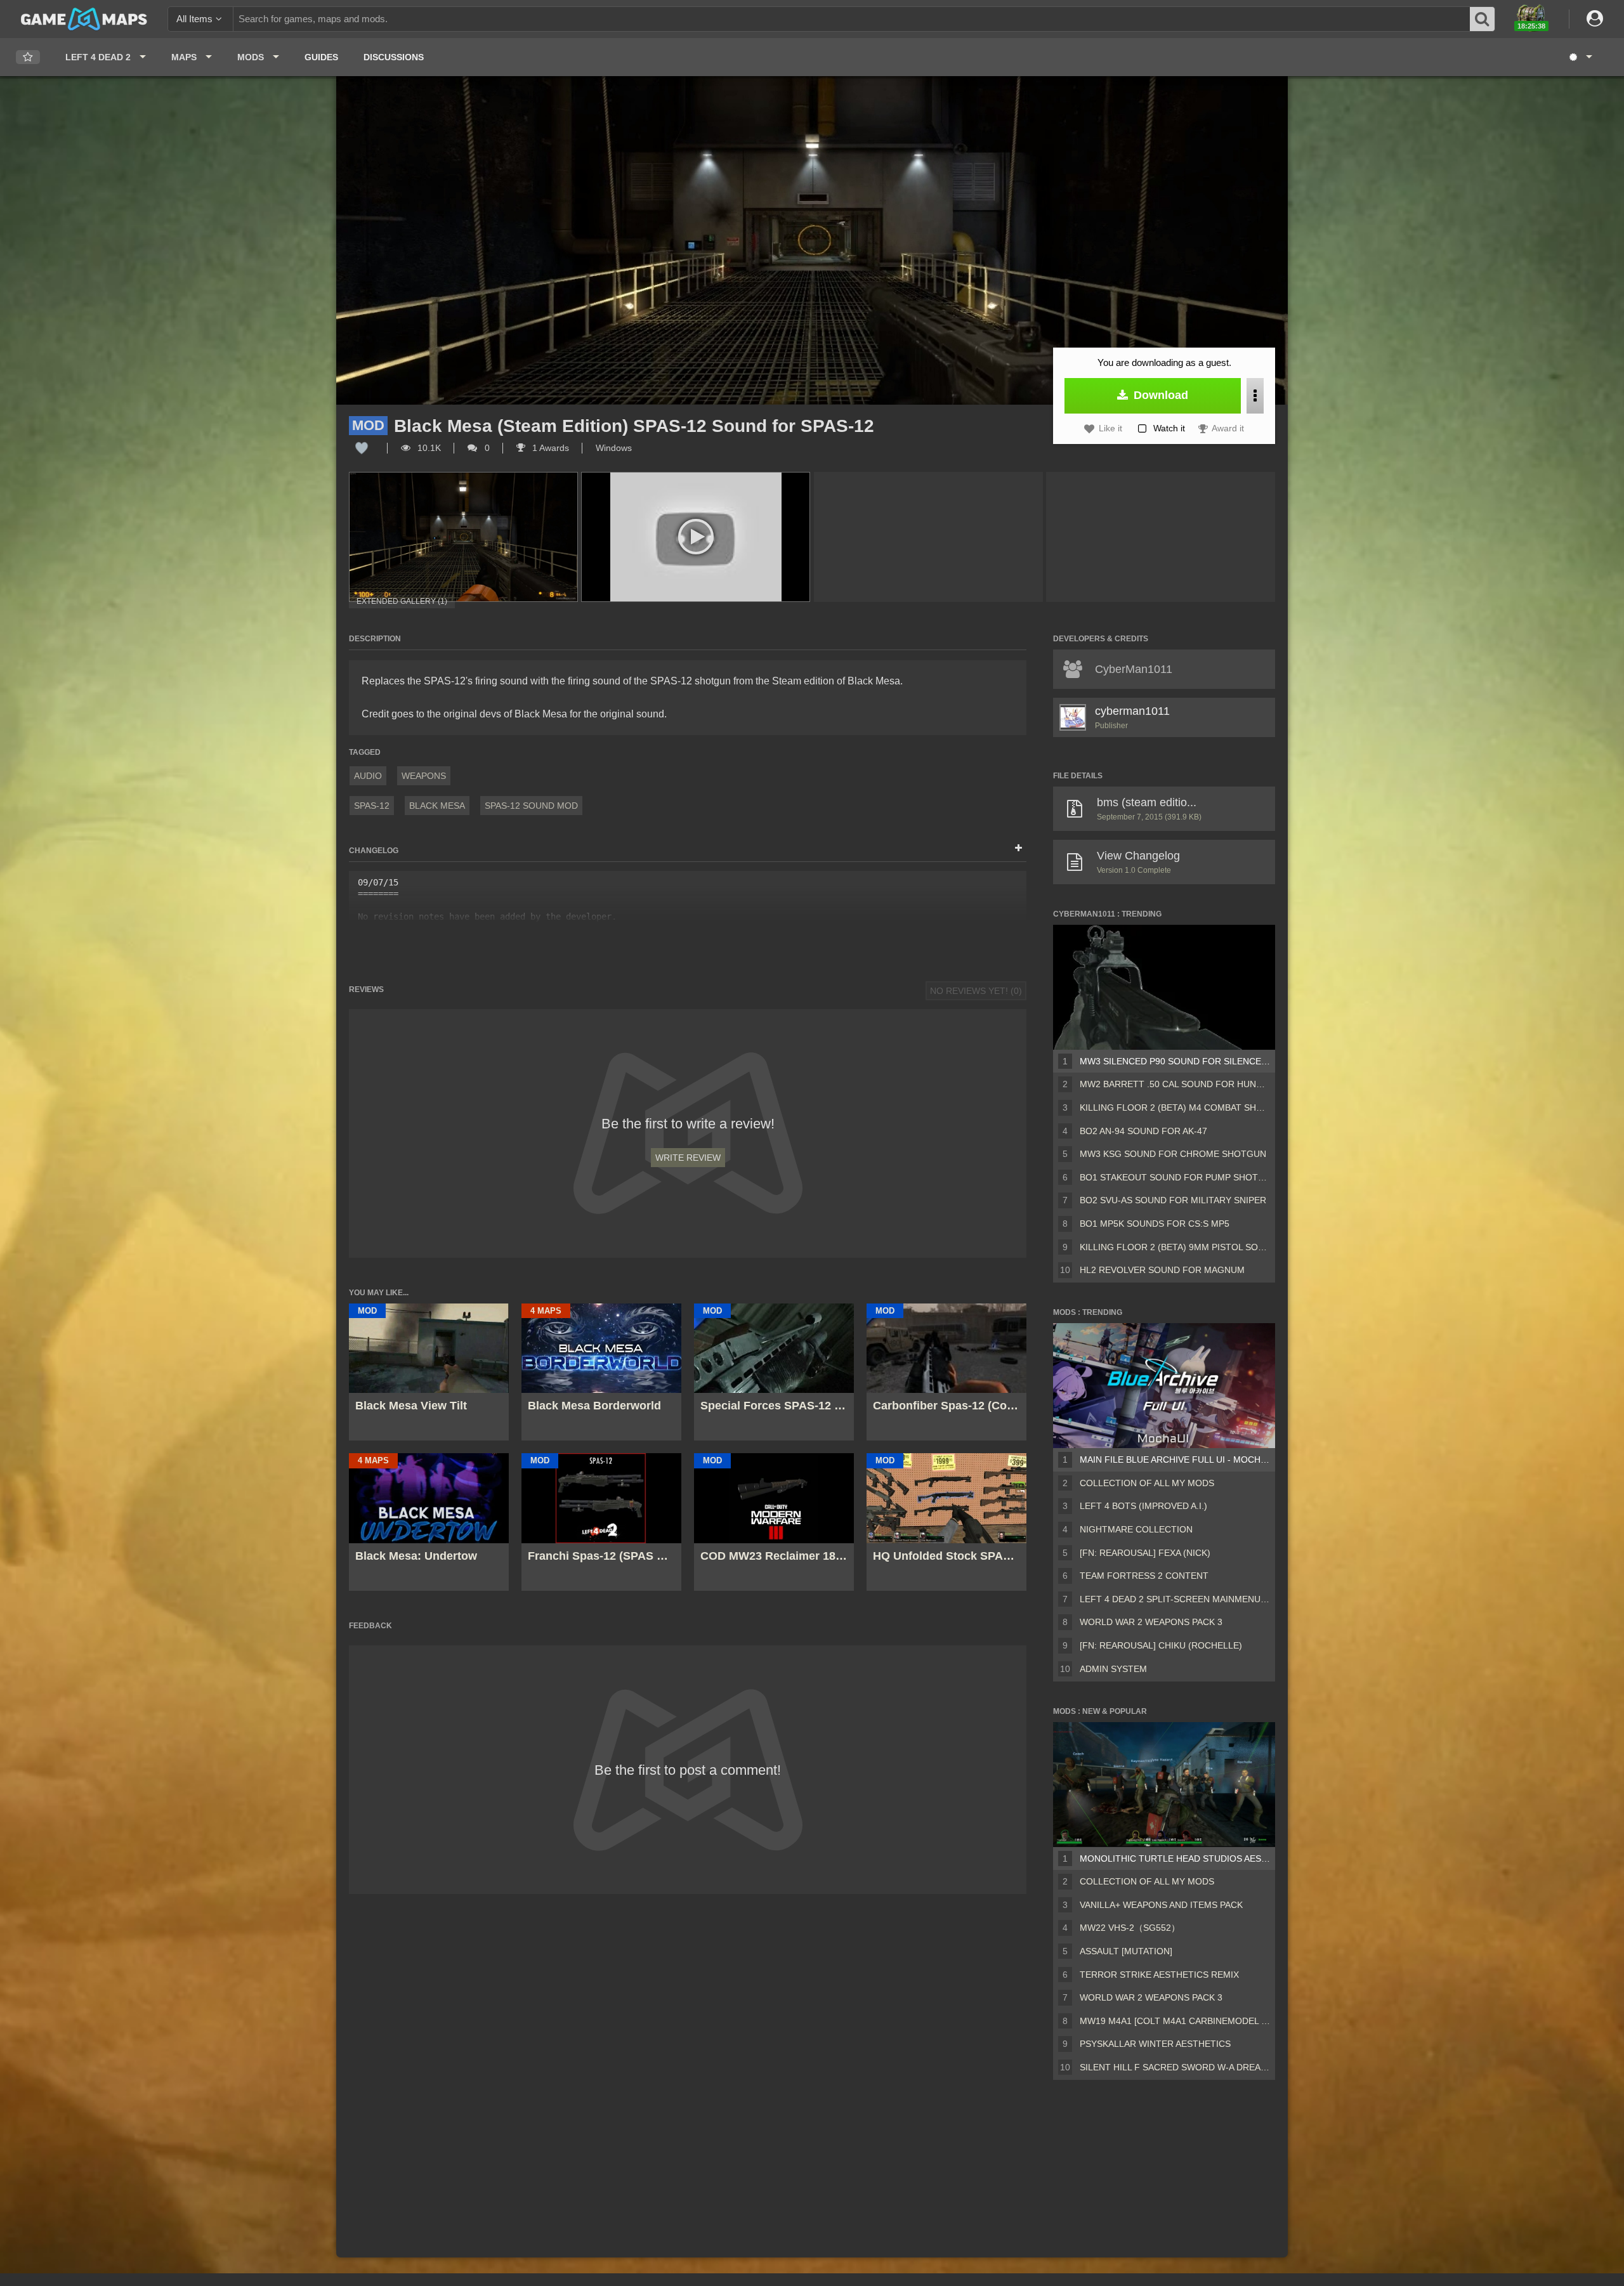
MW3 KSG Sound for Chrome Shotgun (1173, 1154)
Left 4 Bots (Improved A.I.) (1143, 1506)
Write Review (688, 1158)
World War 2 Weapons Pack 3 (1151, 1622)
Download (1159, 395)
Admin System (1113, 1669)
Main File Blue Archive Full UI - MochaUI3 (1175, 1460)
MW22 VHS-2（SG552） (1130, 1928)
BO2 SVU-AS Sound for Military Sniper (1173, 1200)
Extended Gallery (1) (402, 601)
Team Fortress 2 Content (1144, 1576)
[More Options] (1255, 396)
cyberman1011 (1132, 711)
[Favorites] (28, 57)
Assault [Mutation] (1126, 1951)
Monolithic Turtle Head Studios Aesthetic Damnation (1175, 1858)
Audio (368, 776)
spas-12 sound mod (531, 806)
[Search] (1483, 19)
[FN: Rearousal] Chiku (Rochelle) (1161, 1645)
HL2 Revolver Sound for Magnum (1162, 1270)
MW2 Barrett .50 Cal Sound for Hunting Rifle (1175, 1084)
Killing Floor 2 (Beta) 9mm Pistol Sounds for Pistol (1175, 1247)
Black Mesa (437, 806)
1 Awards (549, 448)
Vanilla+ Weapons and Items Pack (1161, 1905)
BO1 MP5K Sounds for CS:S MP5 (1155, 1224)
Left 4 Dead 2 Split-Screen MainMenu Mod (1175, 1599)
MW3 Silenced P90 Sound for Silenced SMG (1175, 1061)
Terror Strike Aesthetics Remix (1159, 1975)
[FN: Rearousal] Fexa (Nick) (1145, 1553)
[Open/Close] (1018, 849)
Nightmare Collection (1136, 1529)
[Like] (362, 448)
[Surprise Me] (1580, 57)
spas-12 (372, 806)
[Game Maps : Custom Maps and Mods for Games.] (84, 18)
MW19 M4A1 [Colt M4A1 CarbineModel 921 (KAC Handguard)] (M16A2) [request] (1175, 2021)
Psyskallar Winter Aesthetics (1155, 2044)
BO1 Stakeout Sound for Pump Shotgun (1175, 1177)
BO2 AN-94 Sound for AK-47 (1143, 1131)
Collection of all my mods (1147, 1483)
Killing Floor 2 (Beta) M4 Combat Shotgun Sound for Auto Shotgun (1175, 1107)
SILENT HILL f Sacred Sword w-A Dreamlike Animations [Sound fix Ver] (1175, 2067)
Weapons (424, 776)
